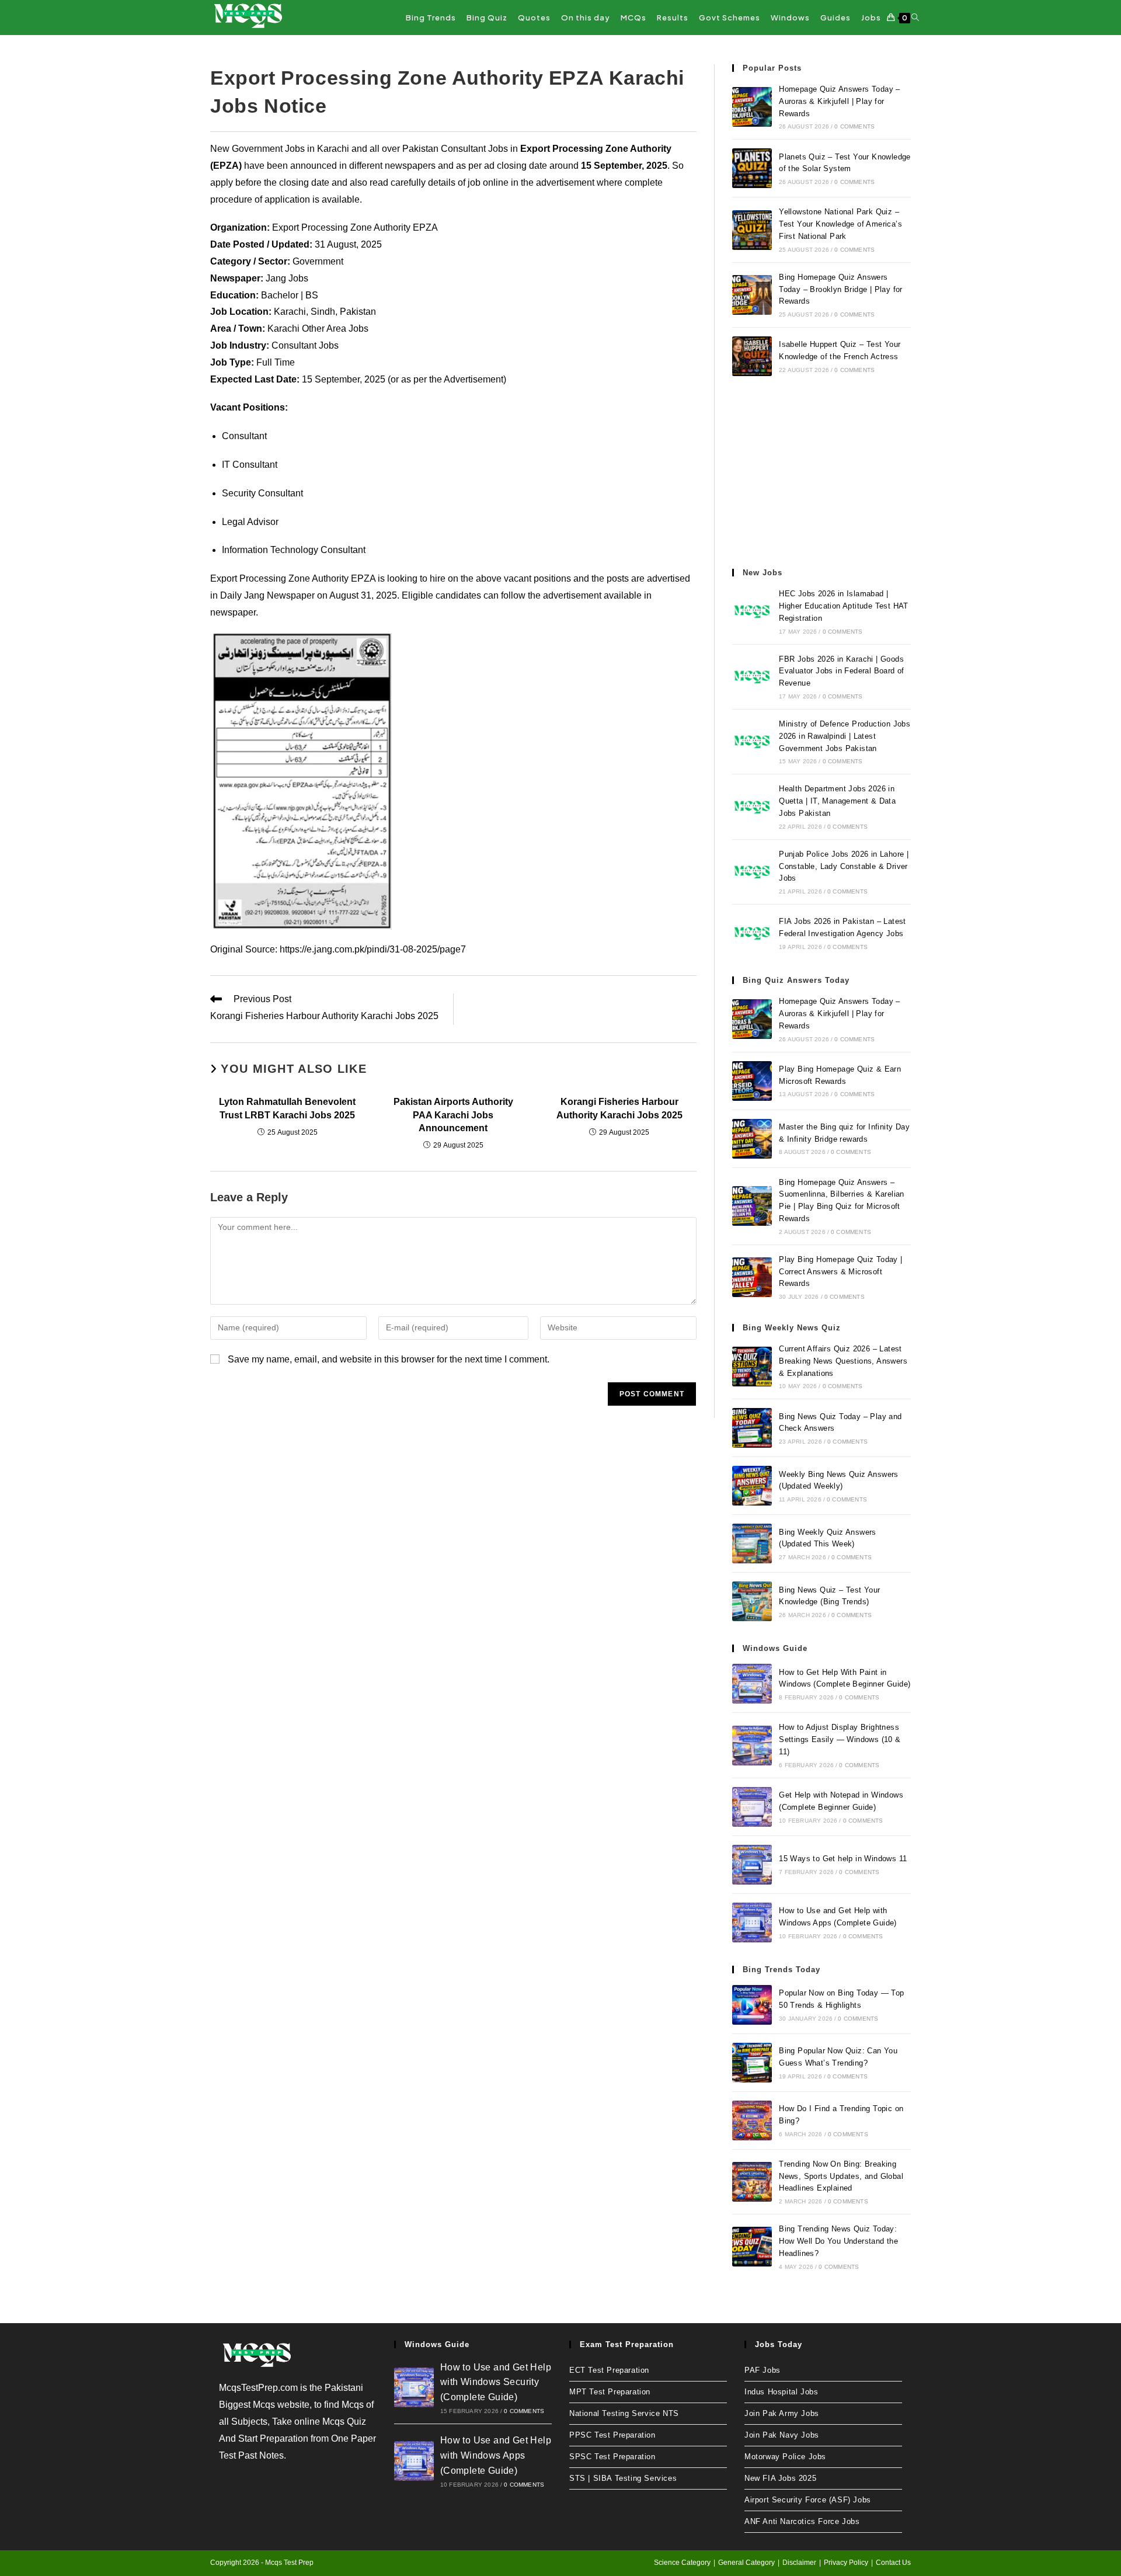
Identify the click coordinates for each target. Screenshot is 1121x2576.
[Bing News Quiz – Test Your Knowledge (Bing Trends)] (752, 1601)
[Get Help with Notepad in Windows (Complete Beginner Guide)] (752, 1807)
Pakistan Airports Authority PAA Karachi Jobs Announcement (453, 1115)
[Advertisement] (821, 472)
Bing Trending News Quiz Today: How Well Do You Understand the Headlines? (838, 2241)
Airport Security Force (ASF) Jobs (808, 2500)
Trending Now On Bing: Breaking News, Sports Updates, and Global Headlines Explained (841, 2176)
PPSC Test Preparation (612, 2435)
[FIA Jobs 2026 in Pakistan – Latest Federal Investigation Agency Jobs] (752, 933)
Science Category (682, 2563)
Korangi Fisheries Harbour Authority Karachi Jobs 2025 (619, 1108)
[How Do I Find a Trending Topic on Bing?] (752, 2120)
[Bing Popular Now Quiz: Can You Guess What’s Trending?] (752, 2063)
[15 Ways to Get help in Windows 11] (752, 1865)
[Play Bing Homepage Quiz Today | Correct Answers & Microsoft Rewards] (752, 1277)
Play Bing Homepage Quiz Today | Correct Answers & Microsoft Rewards (840, 1272)
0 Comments (854, 126)
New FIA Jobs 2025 (780, 2478)
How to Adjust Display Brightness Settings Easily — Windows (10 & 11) (840, 1739)
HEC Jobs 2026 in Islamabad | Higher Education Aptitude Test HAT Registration (844, 606)
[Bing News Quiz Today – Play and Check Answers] (752, 1428)
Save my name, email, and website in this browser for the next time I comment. (389, 1359)
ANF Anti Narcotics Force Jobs (802, 2521)
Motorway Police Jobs (785, 2457)
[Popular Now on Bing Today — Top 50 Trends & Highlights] (752, 2005)
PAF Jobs (763, 2370)
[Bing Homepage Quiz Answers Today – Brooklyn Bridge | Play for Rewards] (752, 295)
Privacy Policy (846, 2563)
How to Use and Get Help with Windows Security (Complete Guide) (496, 2382)
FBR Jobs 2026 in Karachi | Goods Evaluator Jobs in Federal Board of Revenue (842, 671)
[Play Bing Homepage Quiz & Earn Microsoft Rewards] (752, 1081)
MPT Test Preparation (610, 2392)
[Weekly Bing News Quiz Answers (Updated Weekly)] (752, 1486)
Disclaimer (799, 2563)
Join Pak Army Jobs (782, 2413)
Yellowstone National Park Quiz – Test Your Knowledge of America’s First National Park (840, 224)
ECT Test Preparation (609, 2370)
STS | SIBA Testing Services (623, 2478)
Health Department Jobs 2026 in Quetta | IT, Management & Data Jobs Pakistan (837, 801)
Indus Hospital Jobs (781, 2392)
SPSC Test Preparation (612, 2457)
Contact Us (893, 2563)
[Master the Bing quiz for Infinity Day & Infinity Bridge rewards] (752, 1139)
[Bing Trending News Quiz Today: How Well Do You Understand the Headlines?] (752, 2247)
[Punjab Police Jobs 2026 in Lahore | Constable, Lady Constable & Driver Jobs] (752, 872)
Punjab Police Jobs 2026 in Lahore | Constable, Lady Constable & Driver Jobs (844, 866)
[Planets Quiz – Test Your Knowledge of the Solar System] (752, 168)
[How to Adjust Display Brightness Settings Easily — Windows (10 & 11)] (752, 1746)
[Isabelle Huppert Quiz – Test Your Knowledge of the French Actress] (752, 356)
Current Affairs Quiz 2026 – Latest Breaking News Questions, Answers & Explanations (843, 1361)
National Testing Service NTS (624, 2413)
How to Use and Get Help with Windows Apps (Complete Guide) (496, 2455)
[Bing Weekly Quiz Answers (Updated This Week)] (752, 1543)
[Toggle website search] (915, 18)
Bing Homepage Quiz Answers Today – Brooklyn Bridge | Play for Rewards (841, 289)
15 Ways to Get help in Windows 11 (843, 1859)
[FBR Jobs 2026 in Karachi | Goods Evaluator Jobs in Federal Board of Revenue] (752, 677)
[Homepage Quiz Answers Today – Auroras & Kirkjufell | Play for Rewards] (752, 107)
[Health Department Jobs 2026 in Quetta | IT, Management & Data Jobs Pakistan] (752, 807)
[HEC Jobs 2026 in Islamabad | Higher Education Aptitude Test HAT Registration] (752, 611)
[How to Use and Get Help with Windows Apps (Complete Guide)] (752, 1923)
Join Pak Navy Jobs (782, 2435)
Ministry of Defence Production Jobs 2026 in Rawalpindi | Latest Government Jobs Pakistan (845, 736)
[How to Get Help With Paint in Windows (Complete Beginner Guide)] (752, 1684)
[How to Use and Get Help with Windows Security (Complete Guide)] (414, 2387)
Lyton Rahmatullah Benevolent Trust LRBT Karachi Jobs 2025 (287, 1108)
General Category (746, 2563)
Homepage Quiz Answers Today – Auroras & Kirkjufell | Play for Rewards (840, 101)
